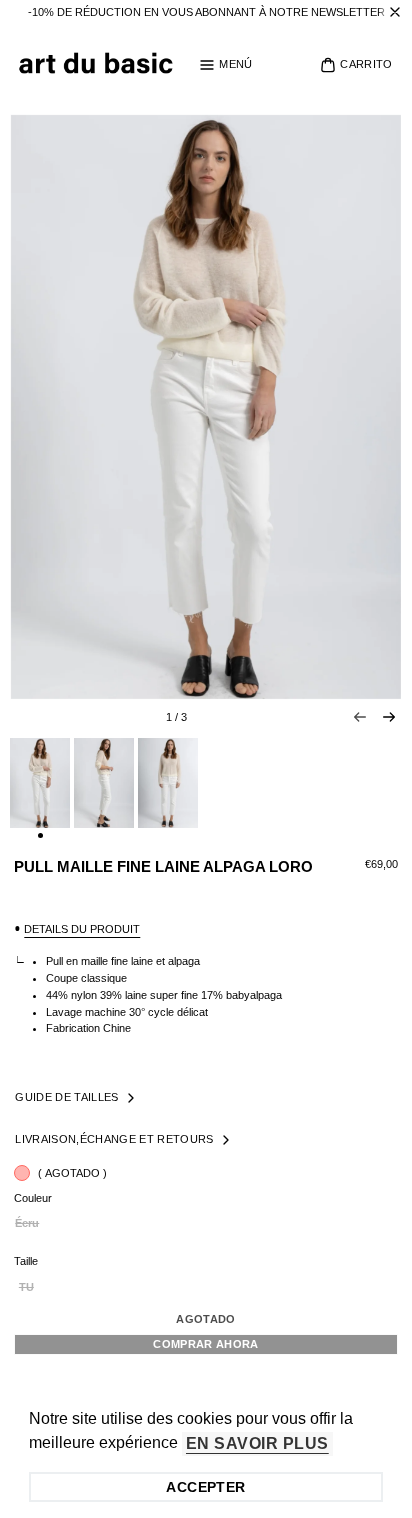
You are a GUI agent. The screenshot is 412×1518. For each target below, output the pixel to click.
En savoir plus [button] (257, 1443)
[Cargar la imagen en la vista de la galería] (40, 783)
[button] (225, 65)
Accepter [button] (205, 1487)
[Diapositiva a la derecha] (389, 717)
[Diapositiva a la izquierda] (360, 717)
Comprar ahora (205, 1344)
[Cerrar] (395, 12)
